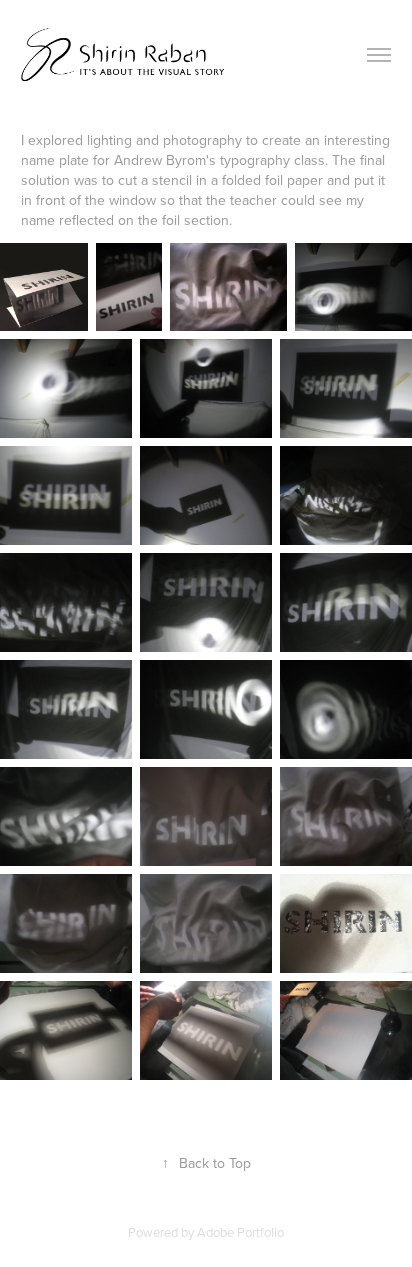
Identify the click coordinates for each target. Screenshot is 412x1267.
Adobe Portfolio (240, 1232)
